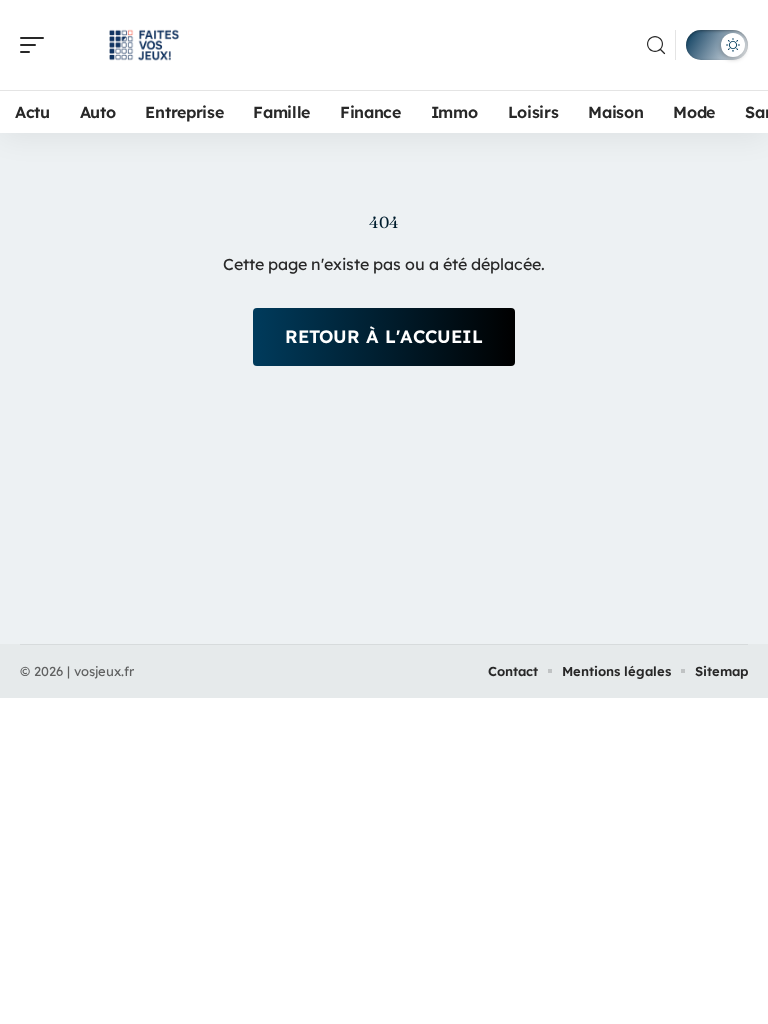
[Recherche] (656, 45)
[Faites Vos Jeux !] (144, 45)
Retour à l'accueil (384, 336)
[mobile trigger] (37, 45)
